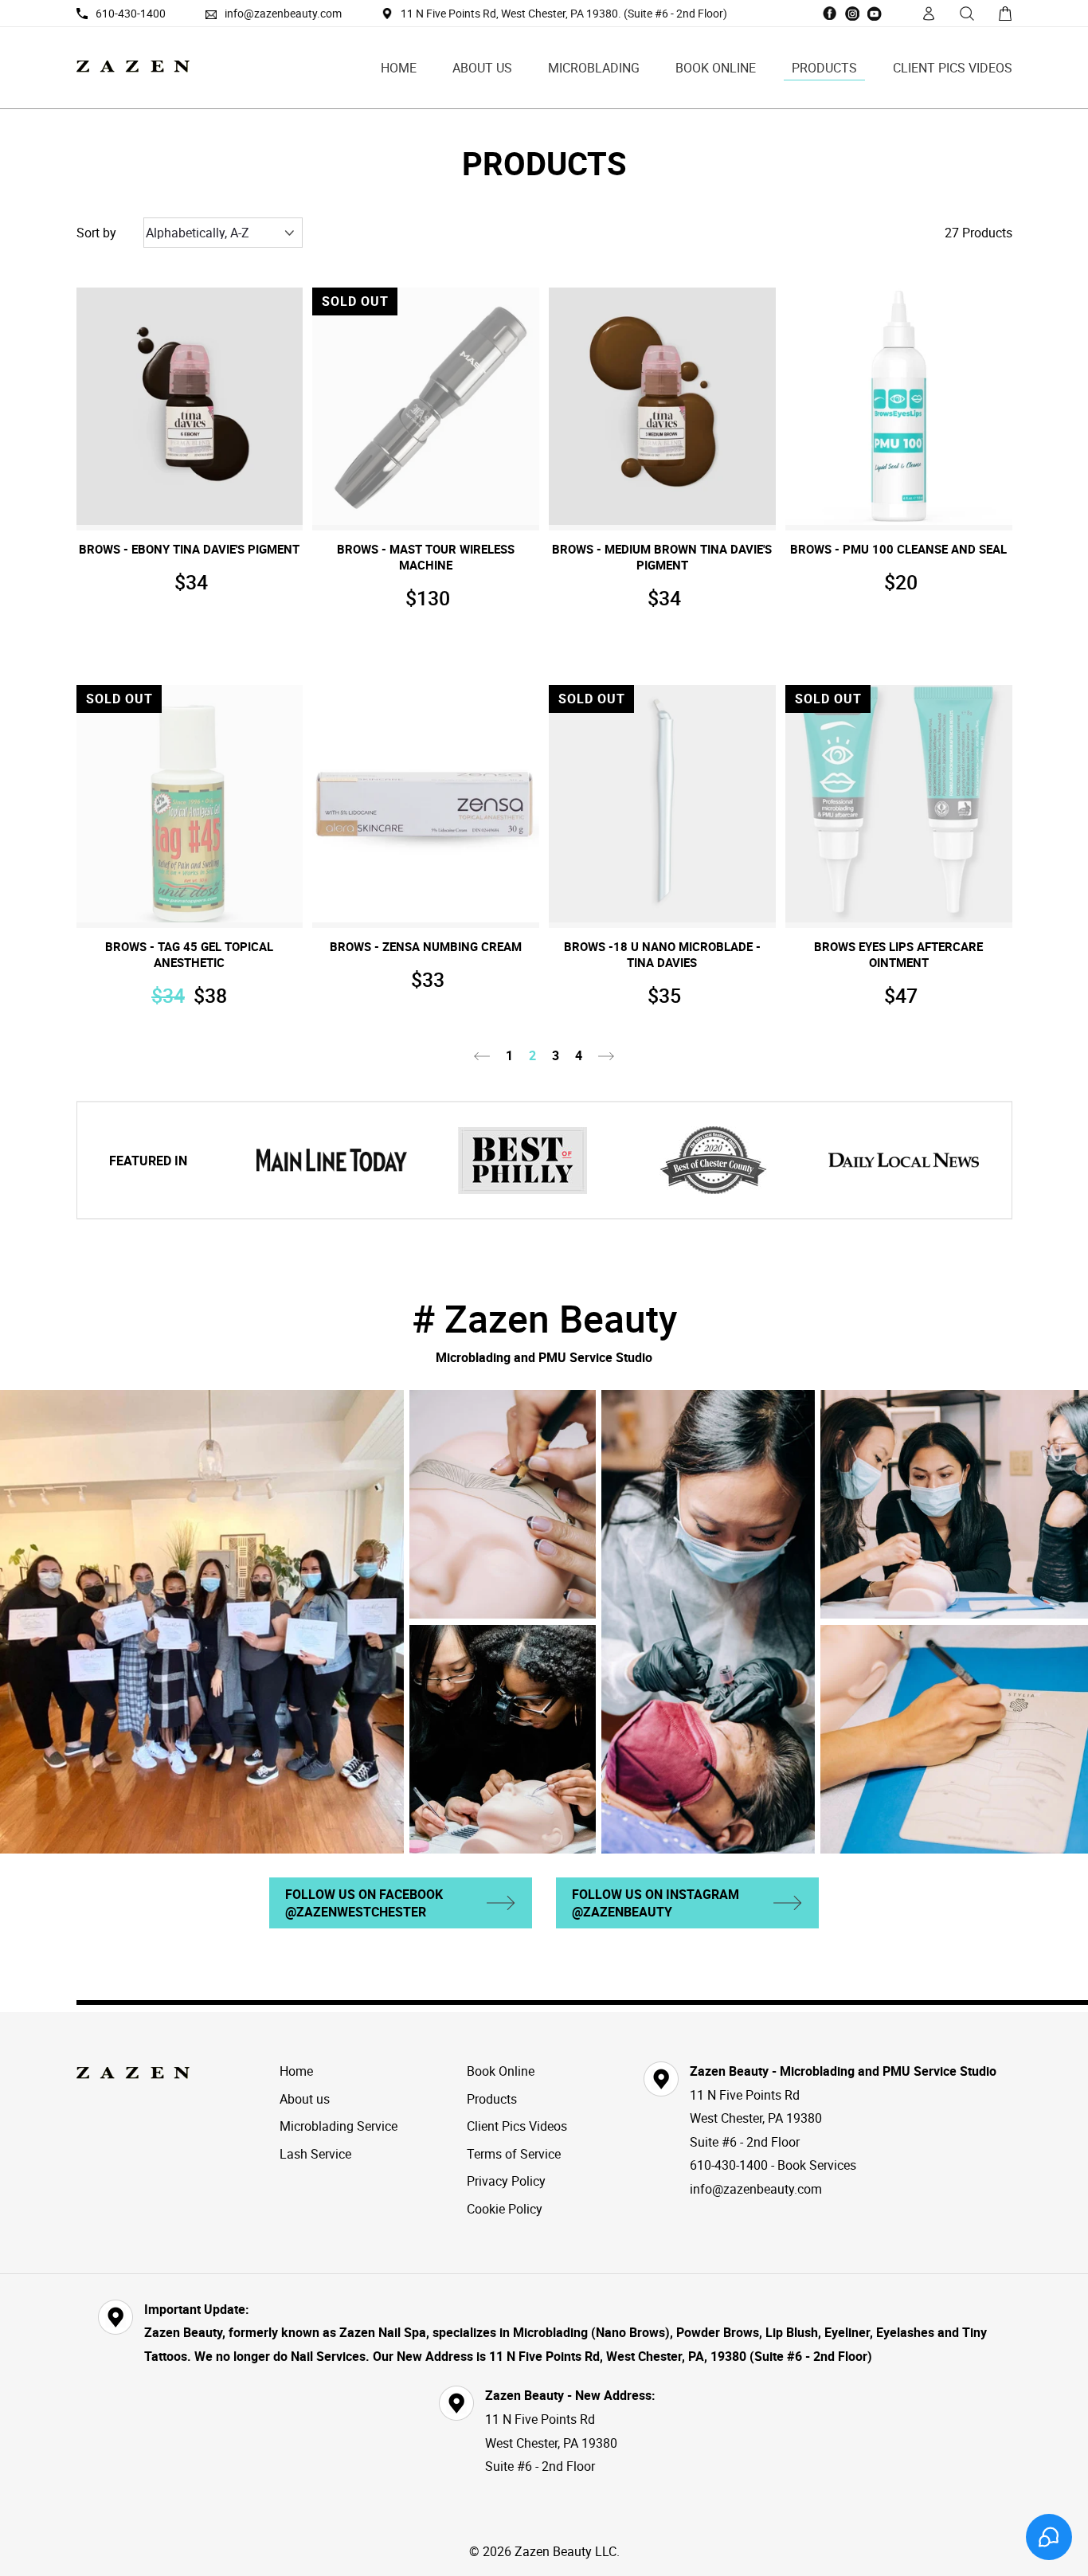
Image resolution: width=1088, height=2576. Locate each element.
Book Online (716, 68)
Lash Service (315, 2154)
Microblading (594, 68)
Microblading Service (339, 2126)
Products (824, 68)
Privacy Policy (506, 2181)
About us (482, 68)
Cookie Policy (505, 2209)
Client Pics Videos (953, 68)
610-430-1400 (131, 13)
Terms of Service (514, 2154)
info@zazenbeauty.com (283, 13)
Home (399, 68)
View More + (189, 510)
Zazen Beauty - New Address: (570, 2395)
